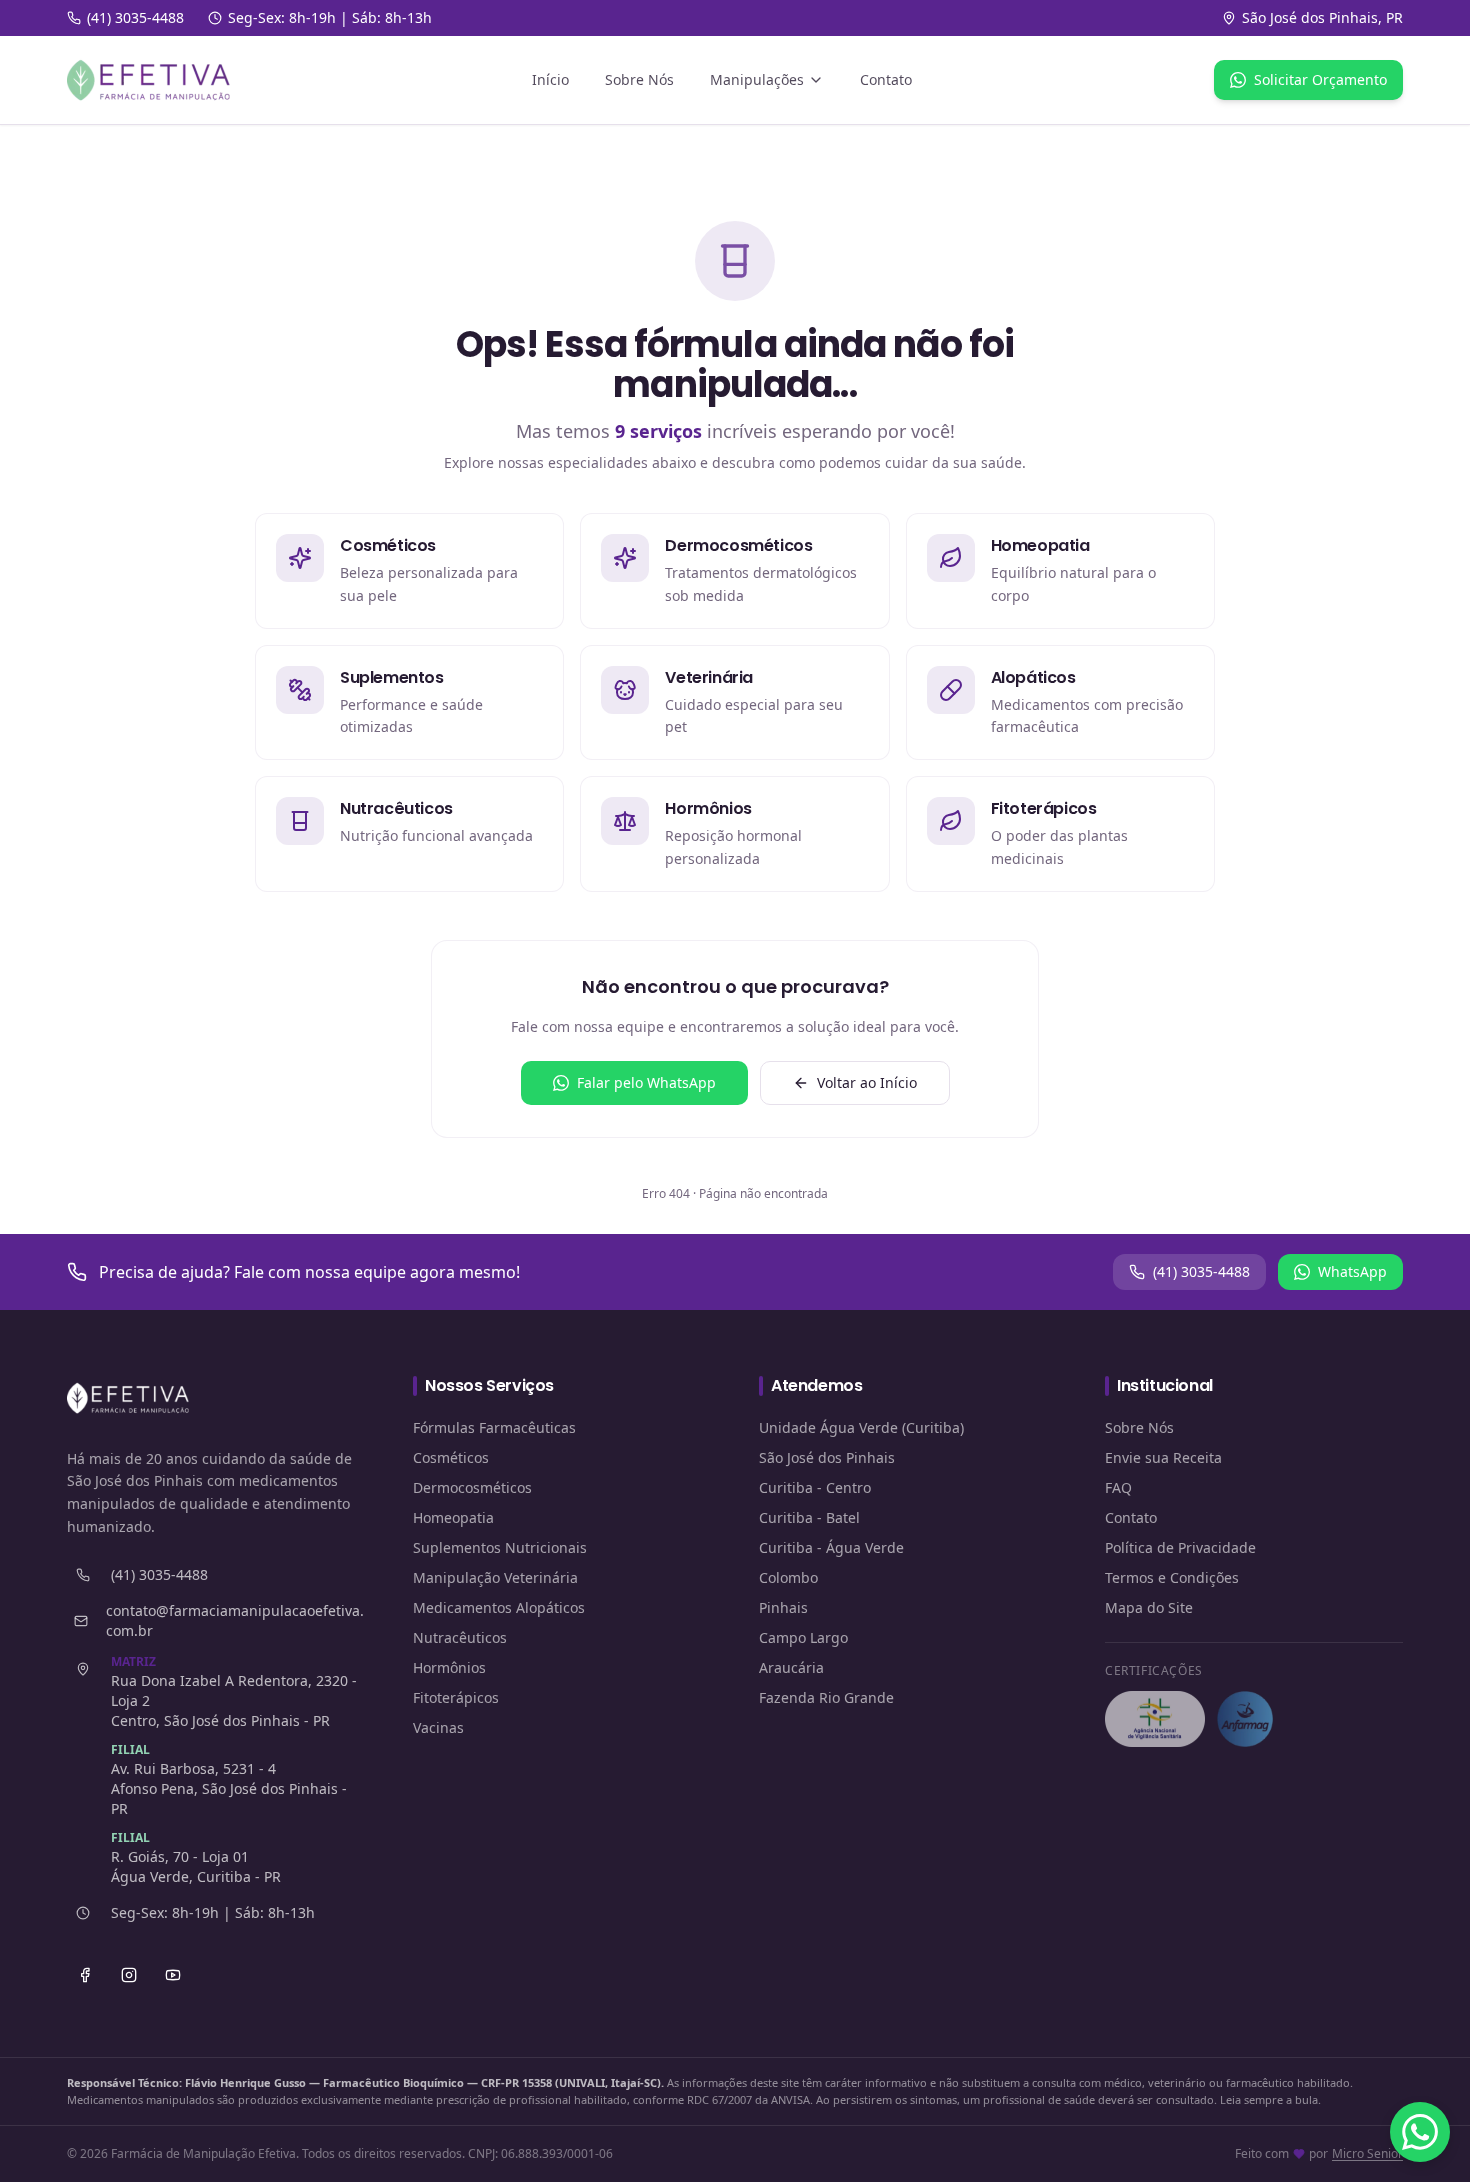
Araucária (791, 1667)
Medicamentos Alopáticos (499, 1607)
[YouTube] (173, 1975)
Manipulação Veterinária (495, 1577)
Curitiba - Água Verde (831, 1547)
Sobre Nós (639, 79)
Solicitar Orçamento (1320, 79)
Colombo (788, 1577)
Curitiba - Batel (809, 1517)
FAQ (1118, 1487)
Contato (886, 79)
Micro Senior (1367, 2154)
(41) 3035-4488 (1201, 1271)
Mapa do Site (1149, 1607)
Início (550, 79)
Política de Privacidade (1180, 1547)
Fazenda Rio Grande (826, 1697)
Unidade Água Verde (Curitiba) (861, 1427)
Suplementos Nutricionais (500, 1547)
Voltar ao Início (867, 1082)
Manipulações (757, 79)
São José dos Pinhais (827, 1457)
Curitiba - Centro (815, 1487)
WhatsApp (1352, 1271)
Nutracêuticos (460, 1637)
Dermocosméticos (472, 1487)
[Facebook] (85, 1975)
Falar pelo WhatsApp (646, 1082)
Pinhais (783, 1607)
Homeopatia (453, 1517)
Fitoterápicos (456, 1697)
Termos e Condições (1172, 1577)
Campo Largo (803, 1637)
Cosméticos (451, 1457)
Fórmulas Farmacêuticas (494, 1427)
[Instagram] (129, 1975)
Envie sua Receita (1163, 1457)
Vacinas (438, 1727)
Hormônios (449, 1667)
